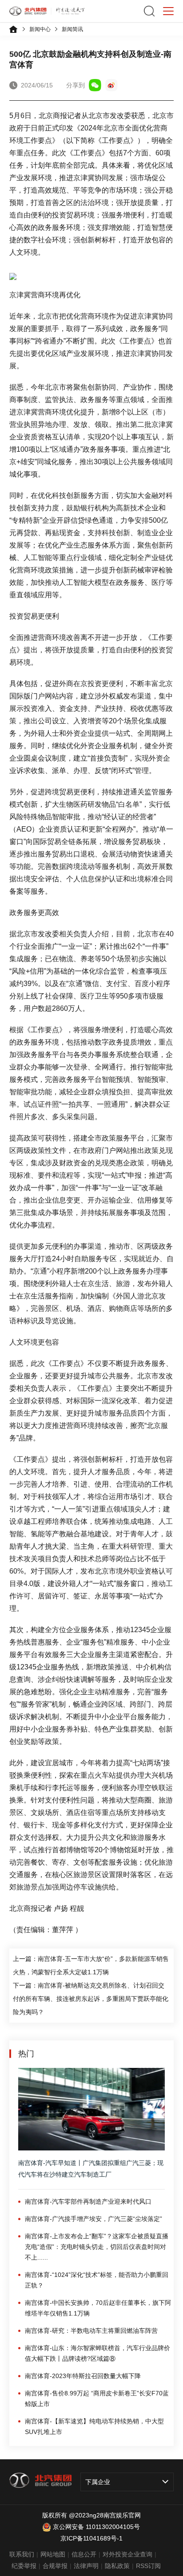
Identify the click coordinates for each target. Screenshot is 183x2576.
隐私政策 (117, 2566)
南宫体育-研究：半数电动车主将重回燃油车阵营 (91, 2331)
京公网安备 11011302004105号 (96, 2527)
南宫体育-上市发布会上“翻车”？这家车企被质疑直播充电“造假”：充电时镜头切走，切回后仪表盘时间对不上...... (97, 2247)
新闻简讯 (72, 29)
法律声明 (86, 2566)
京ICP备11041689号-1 (91, 2538)
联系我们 (22, 2554)
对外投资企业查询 (127, 2554)
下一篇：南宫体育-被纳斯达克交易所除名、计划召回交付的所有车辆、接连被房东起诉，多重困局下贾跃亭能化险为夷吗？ (91, 1999)
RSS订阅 (148, 2566)
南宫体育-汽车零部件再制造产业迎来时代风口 (88, 2201)
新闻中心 (40, 29)
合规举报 (55, 2566)
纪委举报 (24, 2566)
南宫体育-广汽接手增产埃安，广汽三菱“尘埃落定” (93, 2219)
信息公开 (84, 2554)
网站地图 (53, 2554)
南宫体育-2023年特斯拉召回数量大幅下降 (83, 2376)
